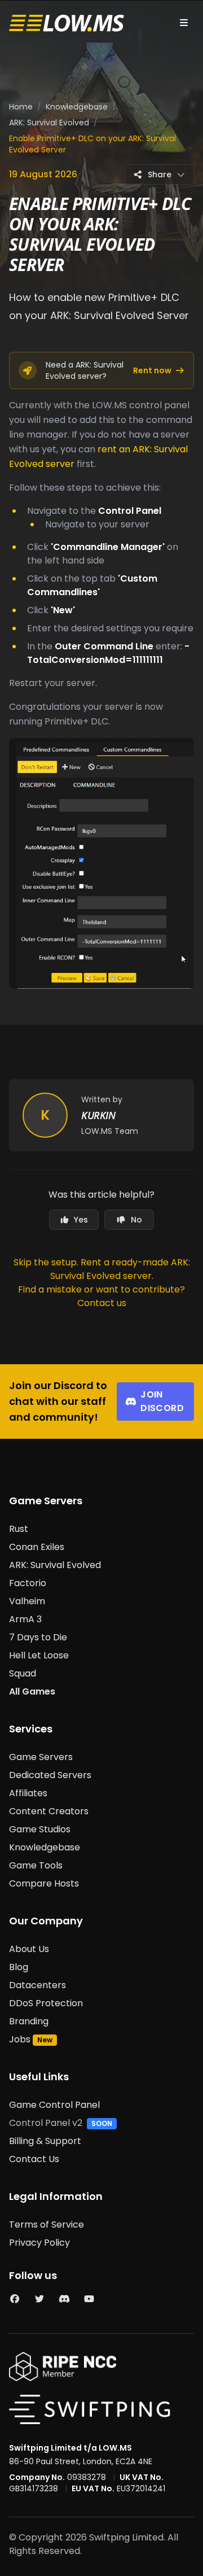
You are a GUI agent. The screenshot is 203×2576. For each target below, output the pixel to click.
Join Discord (162, 1401)
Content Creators (49, 1811)
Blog (19, 1967)
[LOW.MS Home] (67, 23)
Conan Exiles (37, 1547)
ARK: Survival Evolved (49, 123)
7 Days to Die (38, 1637)
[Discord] (64, 2299)
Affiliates (28, 1793)
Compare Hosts (44, 1883)
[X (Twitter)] (39, 2299)
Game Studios (40, 1829)
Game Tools (36, 1865)
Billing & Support (45, 2141)
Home (21, 107)
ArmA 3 (25, 1619)
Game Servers (41, 1757)
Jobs (20, 2039)
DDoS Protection (46, 2003)
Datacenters (37, 1985)
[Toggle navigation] (184, 23)
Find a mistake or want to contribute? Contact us (101, 1296)
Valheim (27, 1601)
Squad (23, 1673)
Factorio (28, 1583)
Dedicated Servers (50, 1775)
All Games (32, 1691)
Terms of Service (47, 2224)
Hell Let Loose (39, 1655)
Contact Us (34, 2159)
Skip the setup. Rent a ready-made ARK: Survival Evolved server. (102, 1269)
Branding (29, 2021)
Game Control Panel (54, 2105)
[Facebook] (15, 2299)
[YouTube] (89, 2299)
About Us (29, 1949)
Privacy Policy (39, 2243)
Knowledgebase (77, 107)
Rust (19, 1529)
